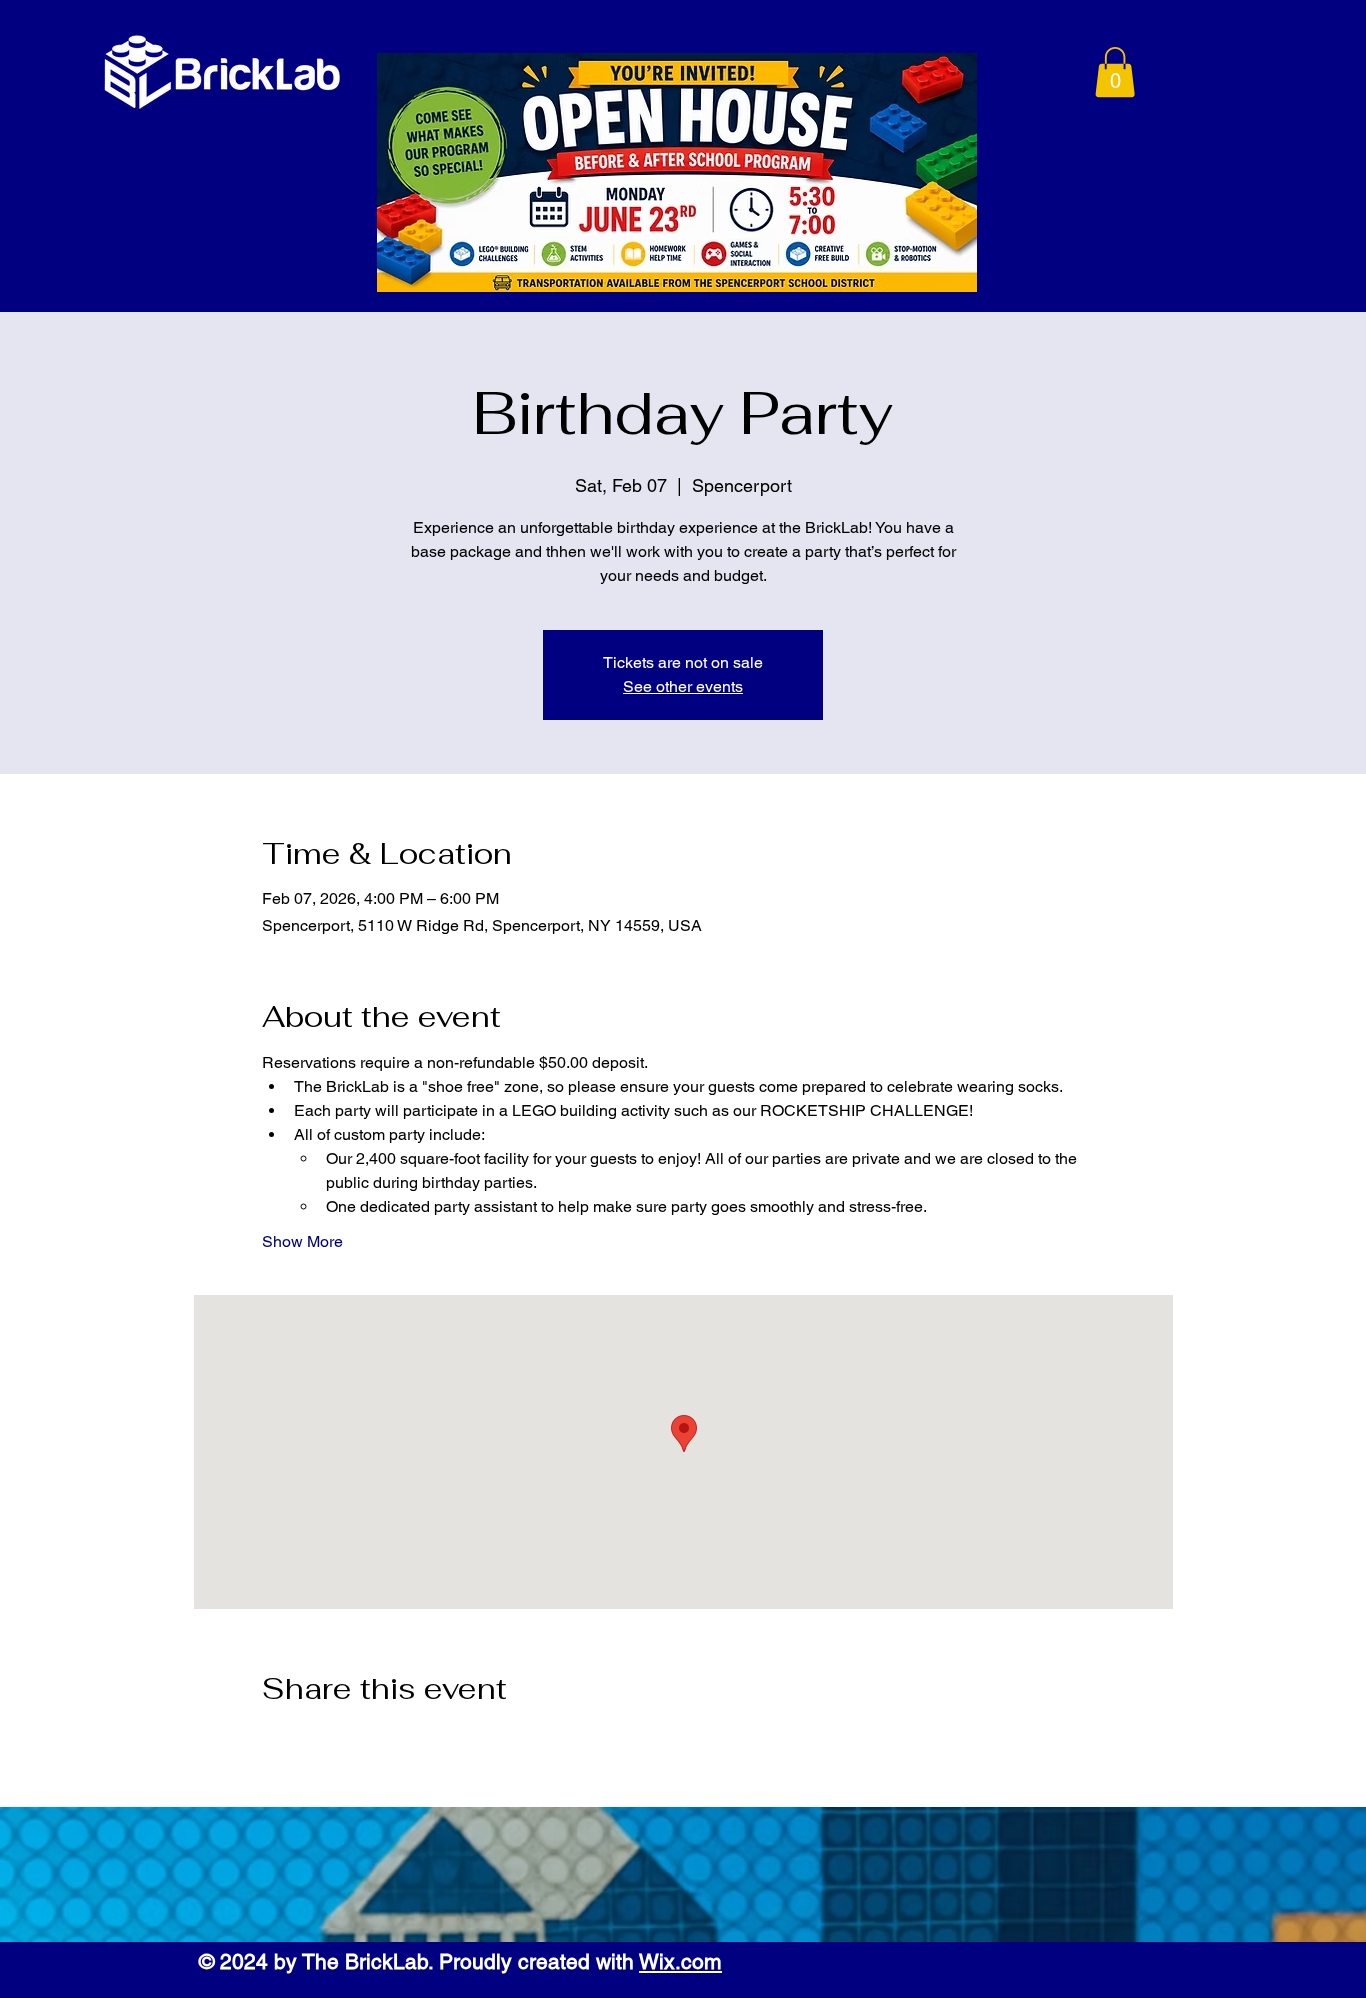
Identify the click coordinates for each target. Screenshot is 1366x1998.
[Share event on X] (320, 1742)
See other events (683, 686)
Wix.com (680, 1961)
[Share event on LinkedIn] (369, 1742)
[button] (1115, 72)
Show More (302, 1241)
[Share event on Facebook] (271, 1742)
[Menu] (1023, 74)
